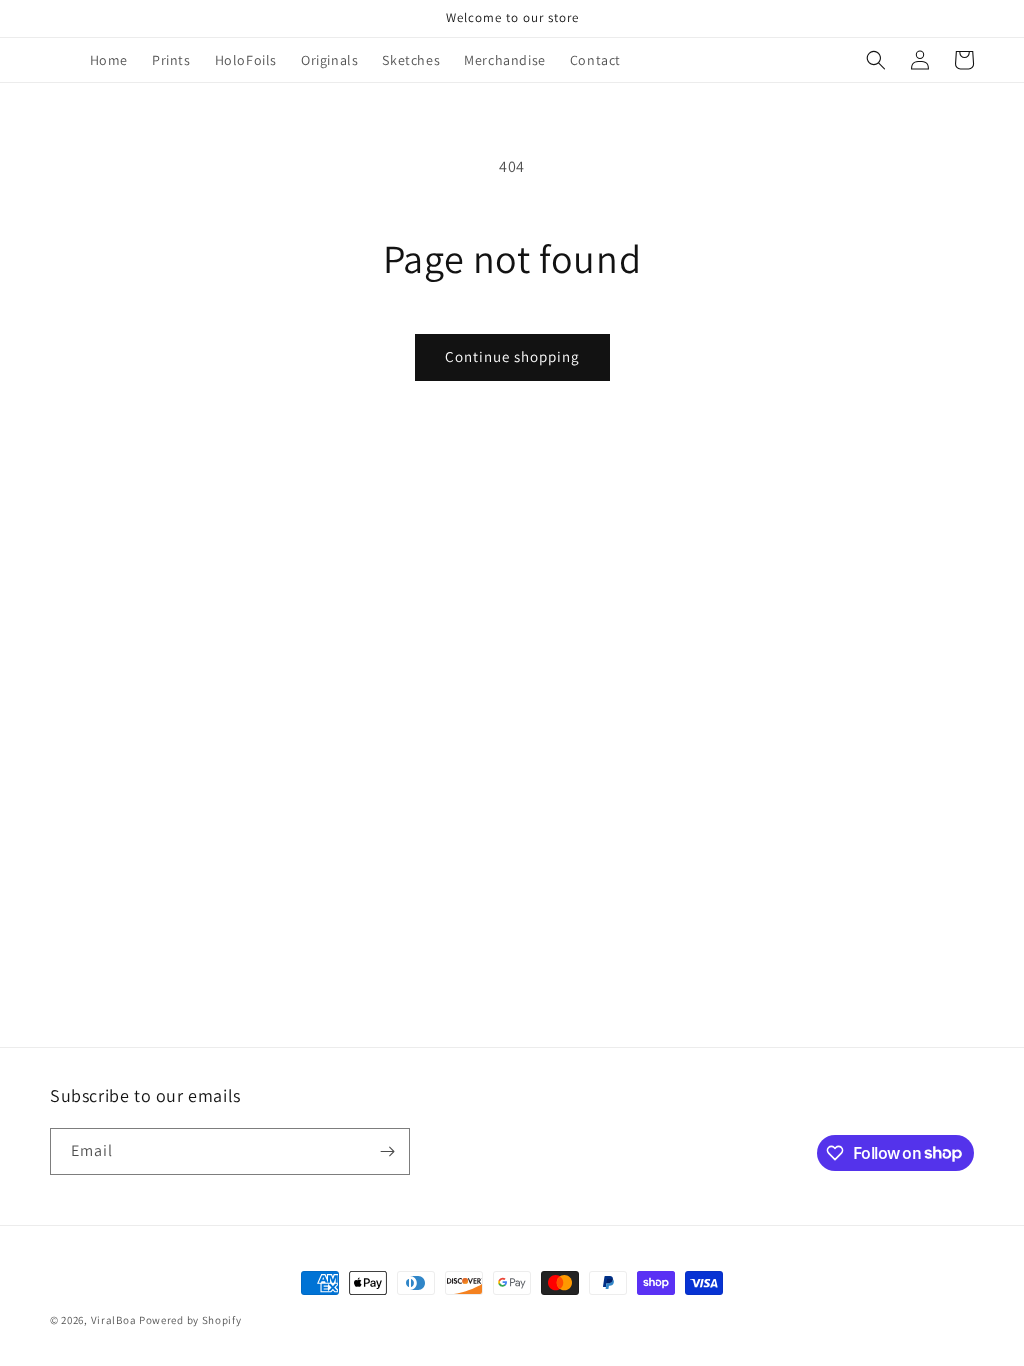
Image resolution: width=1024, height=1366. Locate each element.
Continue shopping (512, 356)
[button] (876, 60)
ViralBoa (114, 1320)
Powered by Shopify (190, 1320)
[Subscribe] (387, 1151)
